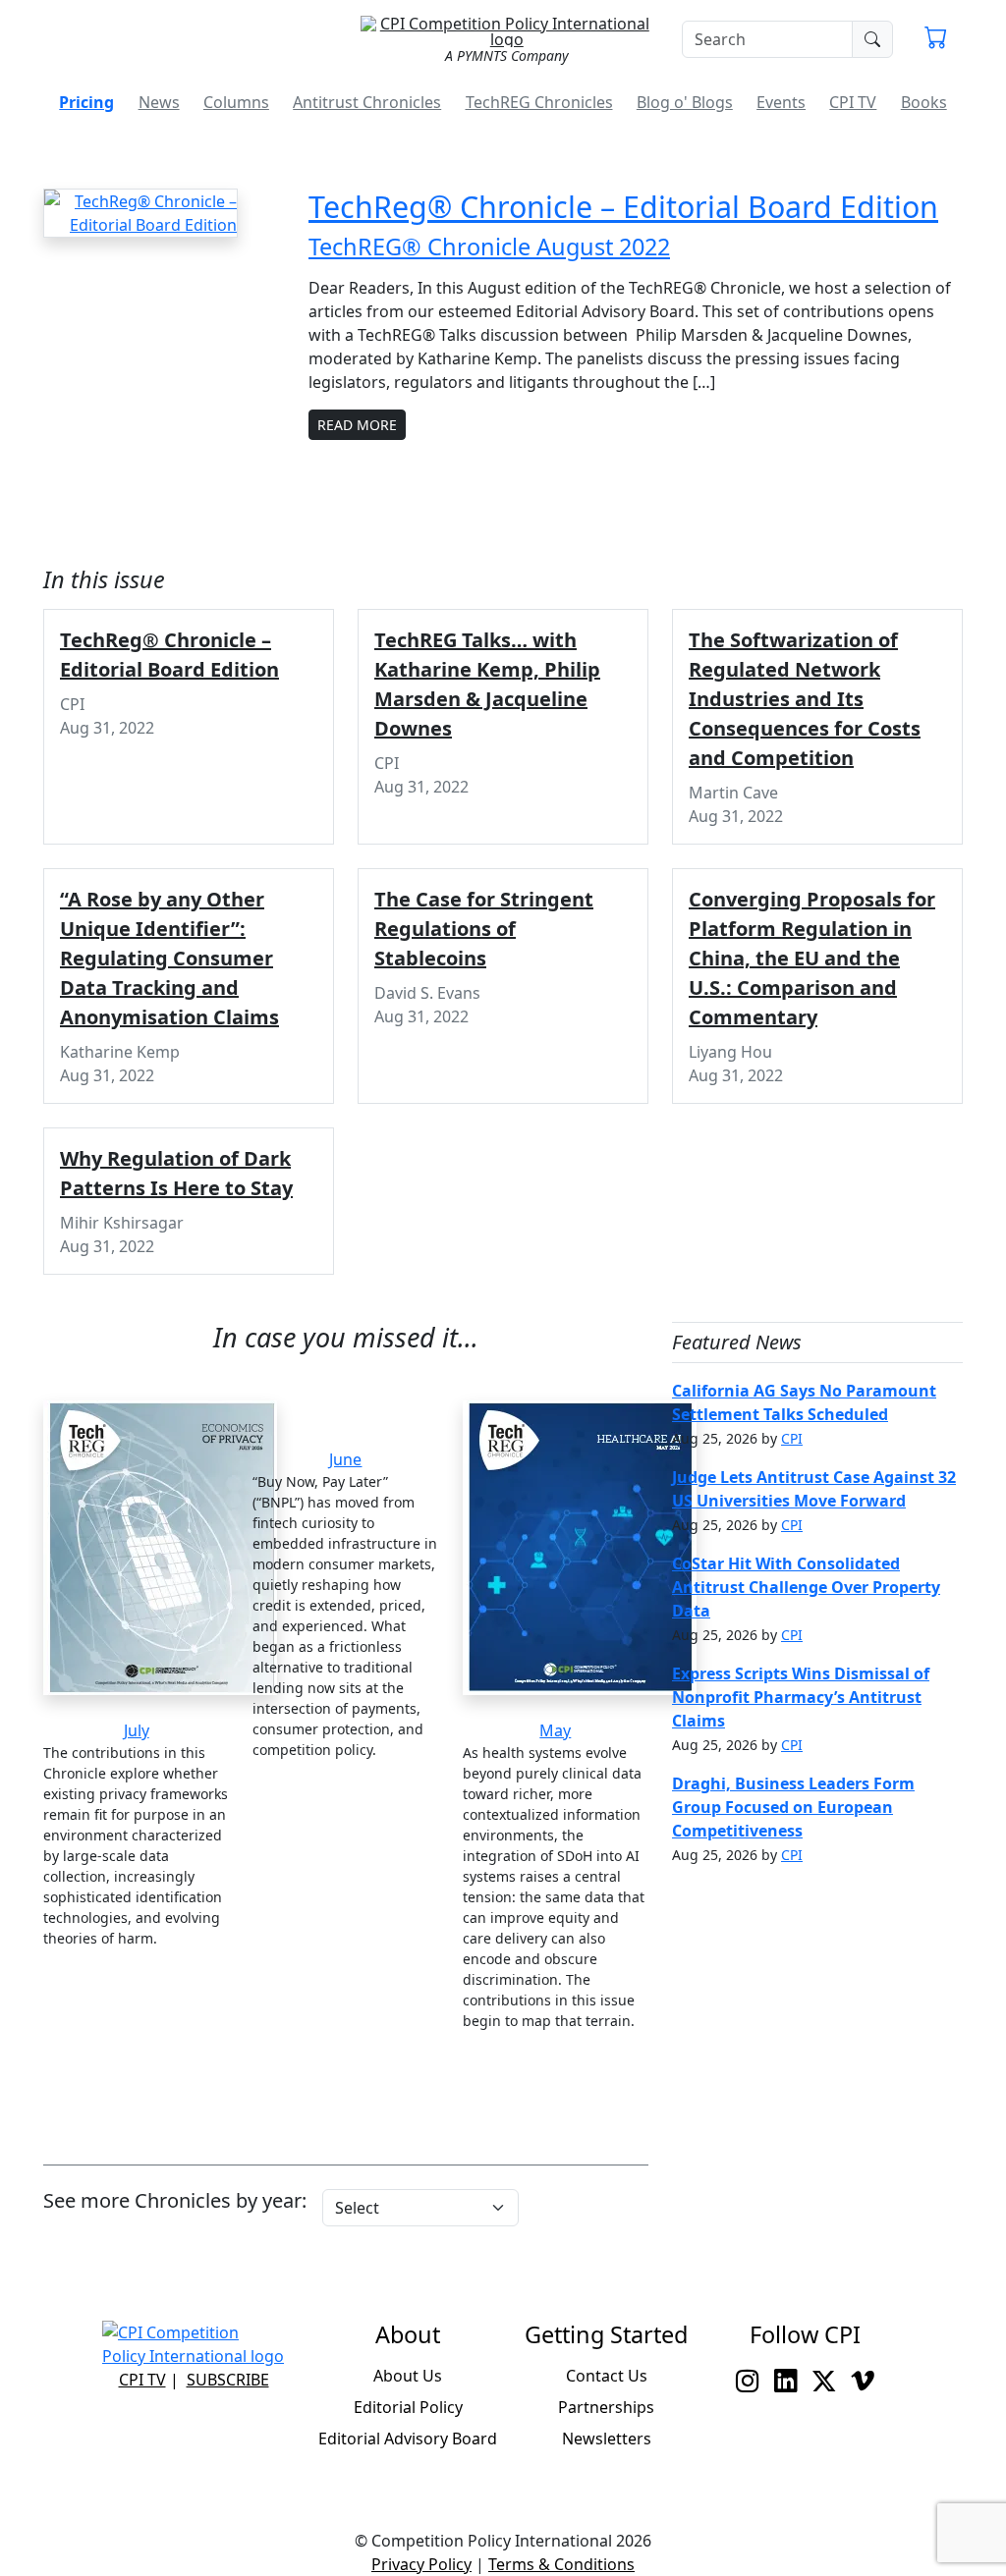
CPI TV (853, 102)
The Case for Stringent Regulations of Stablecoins (484, 929)
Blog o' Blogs (685, 102)
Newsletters (607, 2439)
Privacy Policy (421, 2564)
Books (924, 102)
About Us (408, 2376)
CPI (792, 1438)
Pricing (86, 102)
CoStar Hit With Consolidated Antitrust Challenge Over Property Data (806, 1587)
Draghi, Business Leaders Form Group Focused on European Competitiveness (793, 1807)
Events (781, 102)
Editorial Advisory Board (408, 2439)
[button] (936, 39)
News (159, 102)
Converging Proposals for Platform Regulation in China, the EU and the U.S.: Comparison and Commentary (812, 958)
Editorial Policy (408, 2407)
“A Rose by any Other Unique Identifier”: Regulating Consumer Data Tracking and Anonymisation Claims (169, 958)
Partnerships (606, 2407)
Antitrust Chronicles (367, 102)
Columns (236, 102)
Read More (357, 425)
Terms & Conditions (561, 2564)
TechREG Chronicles (539, 102)
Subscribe (228, 2380)
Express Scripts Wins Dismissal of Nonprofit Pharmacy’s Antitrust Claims (801, 1697)
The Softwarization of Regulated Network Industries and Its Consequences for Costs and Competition (805, 699)
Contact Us (607, 2376)
